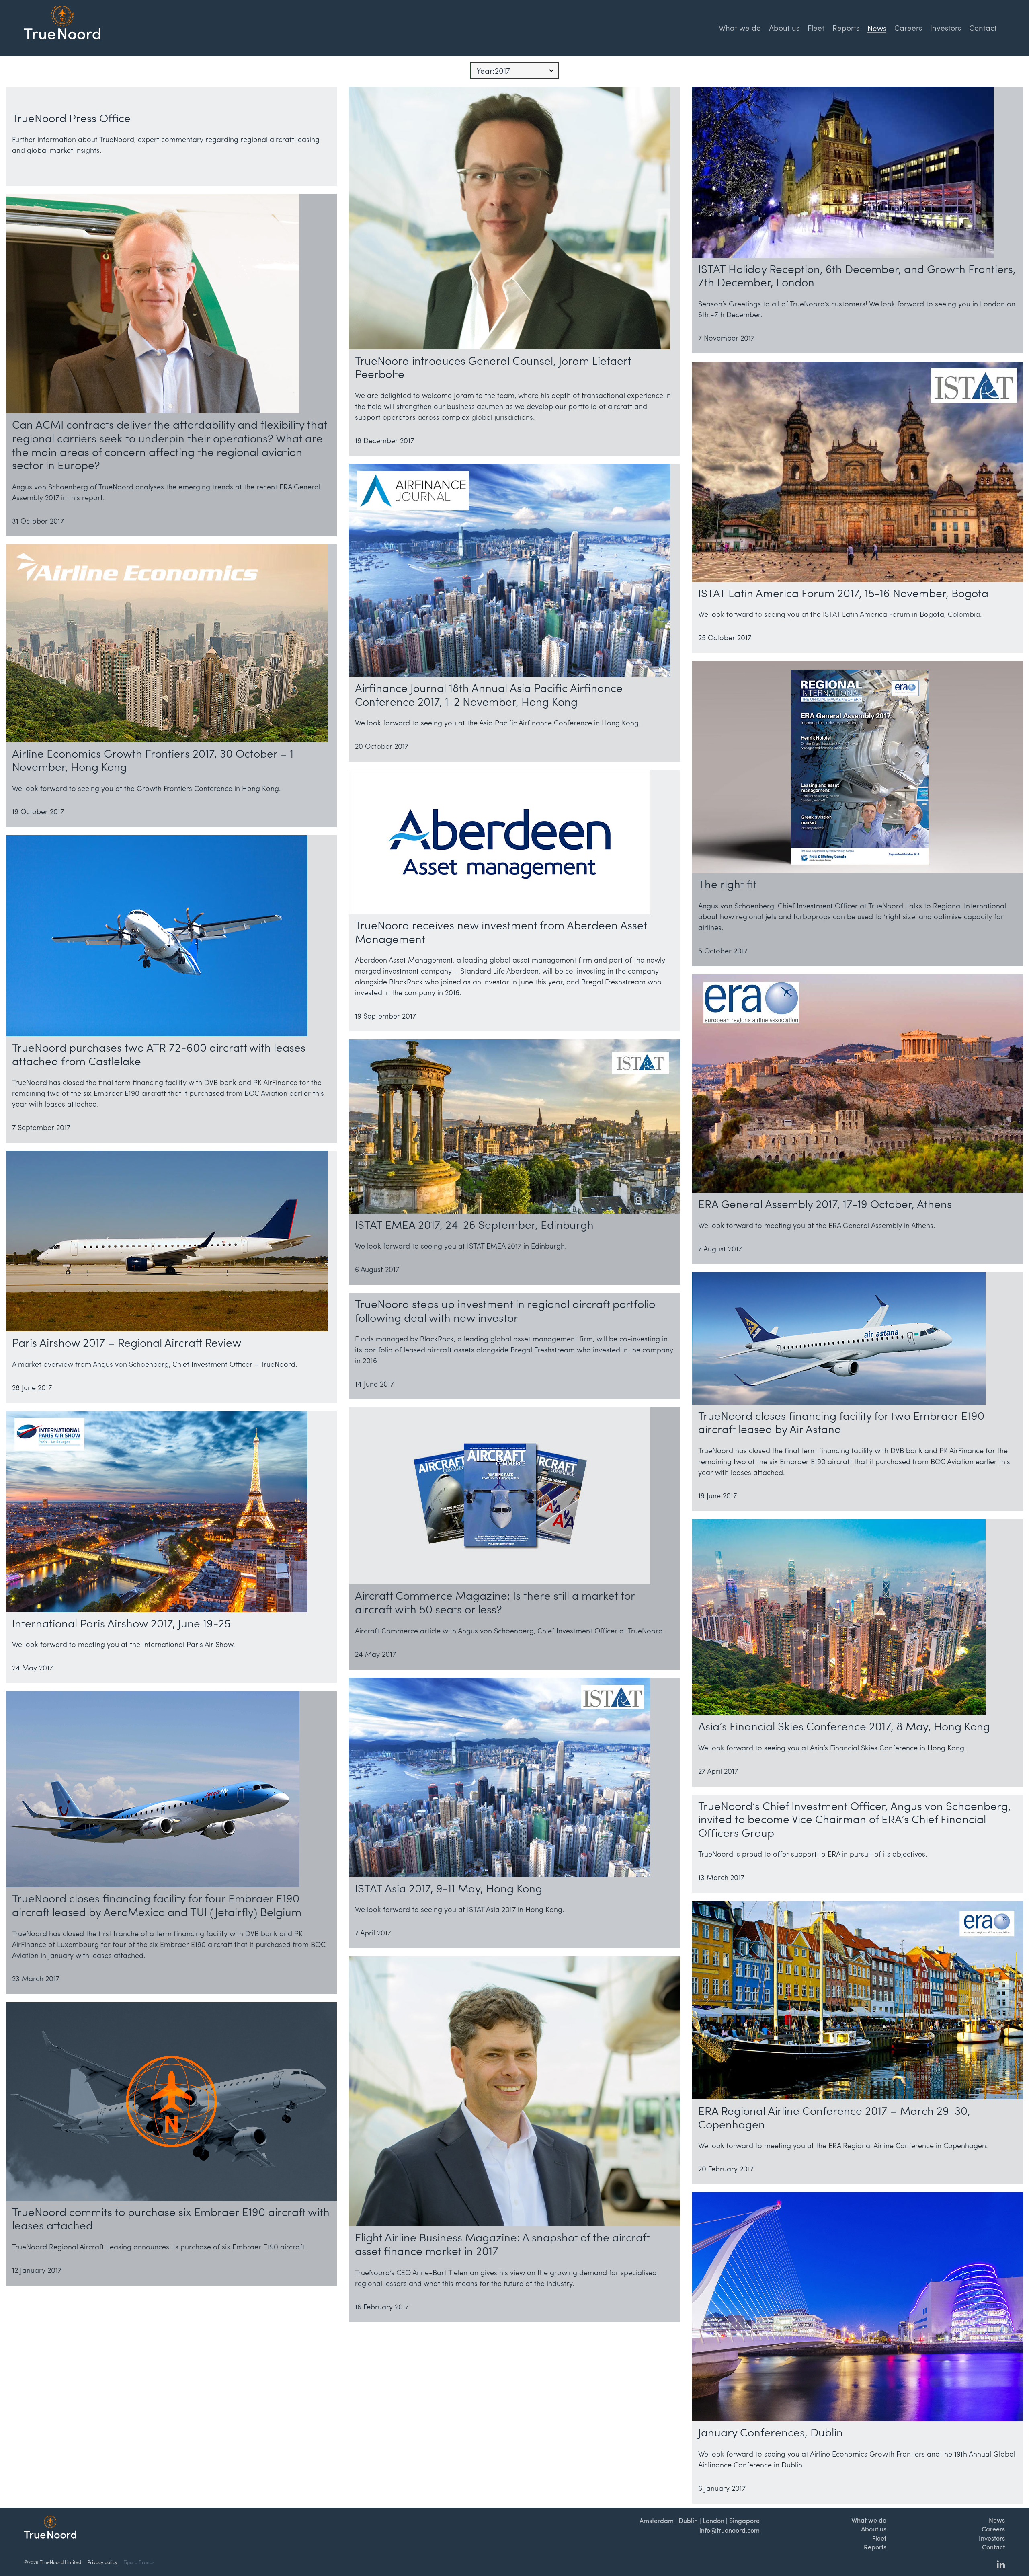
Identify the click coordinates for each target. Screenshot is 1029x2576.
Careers (908, 27)
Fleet (816, 27)
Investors (946, 27)
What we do (740, 27)
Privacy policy (102, 2562)
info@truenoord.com (730, 2530)
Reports (846, 27)
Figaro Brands (139, 2562)
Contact (983, 27)
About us (784, 27)
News (997, 2520)
